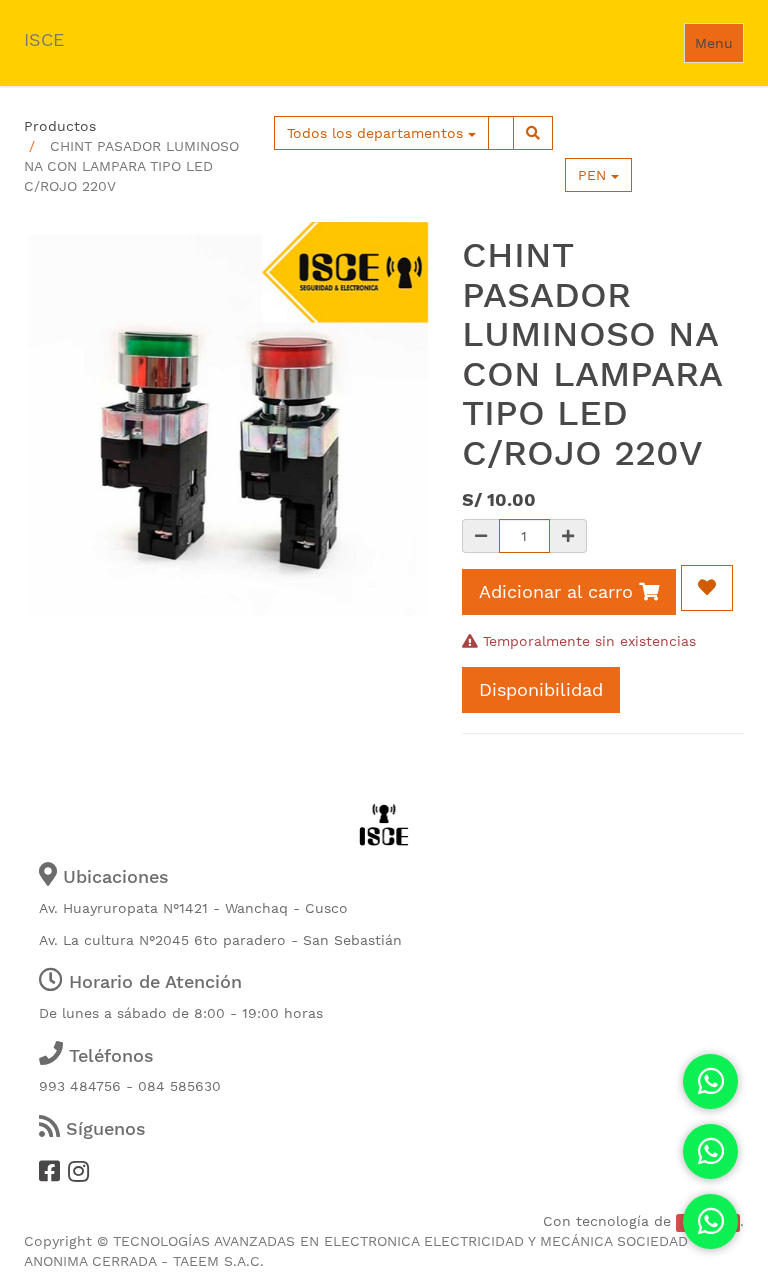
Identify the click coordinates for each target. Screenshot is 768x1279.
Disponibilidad (541, 689)
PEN (594, 175)
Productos (60, 126)
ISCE (44, 39)
